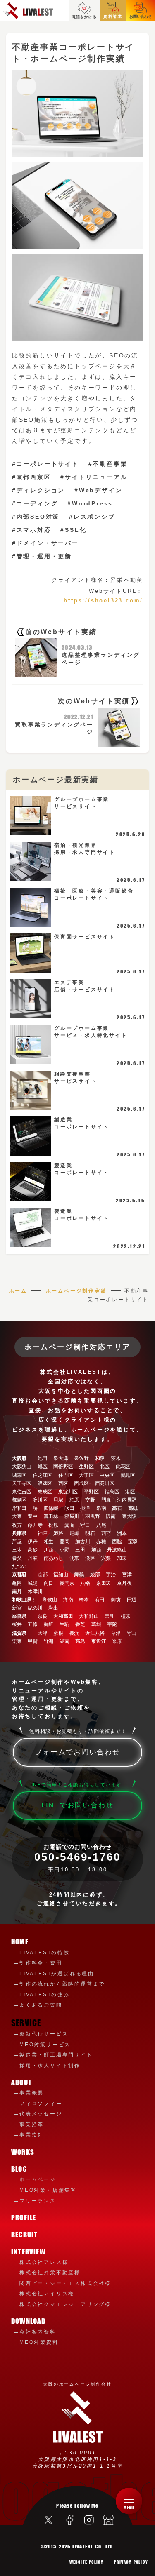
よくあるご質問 (41, 2005)
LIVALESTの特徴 (45, 1953)
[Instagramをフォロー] (87, 2522)
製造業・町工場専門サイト (56, 2055)
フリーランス (38, 2201)
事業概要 (32, 2093)
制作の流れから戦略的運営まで (62, 1984)
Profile (24, 2218)
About (21, 2082)
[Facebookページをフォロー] (68, 2522)
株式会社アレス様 (44, 2262)
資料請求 (113, 16)
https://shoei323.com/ (103, 601)
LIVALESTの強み (45, 1995)
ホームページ (38, 2179)
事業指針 (32, 2135)
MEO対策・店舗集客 (48, 2190)
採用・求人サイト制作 (50, 2066)
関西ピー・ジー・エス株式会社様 (65, 2283)
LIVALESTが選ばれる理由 (57, 1974)
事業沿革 (32, 2125)
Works (23, 2152)
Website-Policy (87, 2562)
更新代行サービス (44, 2034)
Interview (29, 2252)
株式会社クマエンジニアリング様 (65, 2304)
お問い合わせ (141, 16)
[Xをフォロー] (49, 2521)
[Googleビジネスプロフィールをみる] (106, 2522)
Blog (19, 2169)
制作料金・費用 (41, 1963)
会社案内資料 (38, 2332)
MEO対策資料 (39, 2342)
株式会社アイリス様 (47, 2294)
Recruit (24, 2234)
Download (29, 2321)
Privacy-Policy (131, 2562)
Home (20, 1942)
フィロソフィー (41, 2104)
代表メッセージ (41, 2114)
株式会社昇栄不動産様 (50, 2273)
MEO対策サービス (45, 2045)
